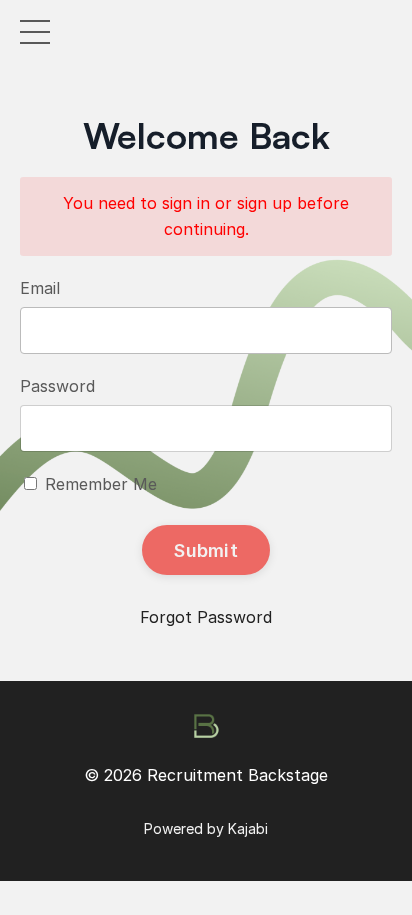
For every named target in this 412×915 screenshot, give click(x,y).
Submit (206, 550)
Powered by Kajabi (206, 828)
